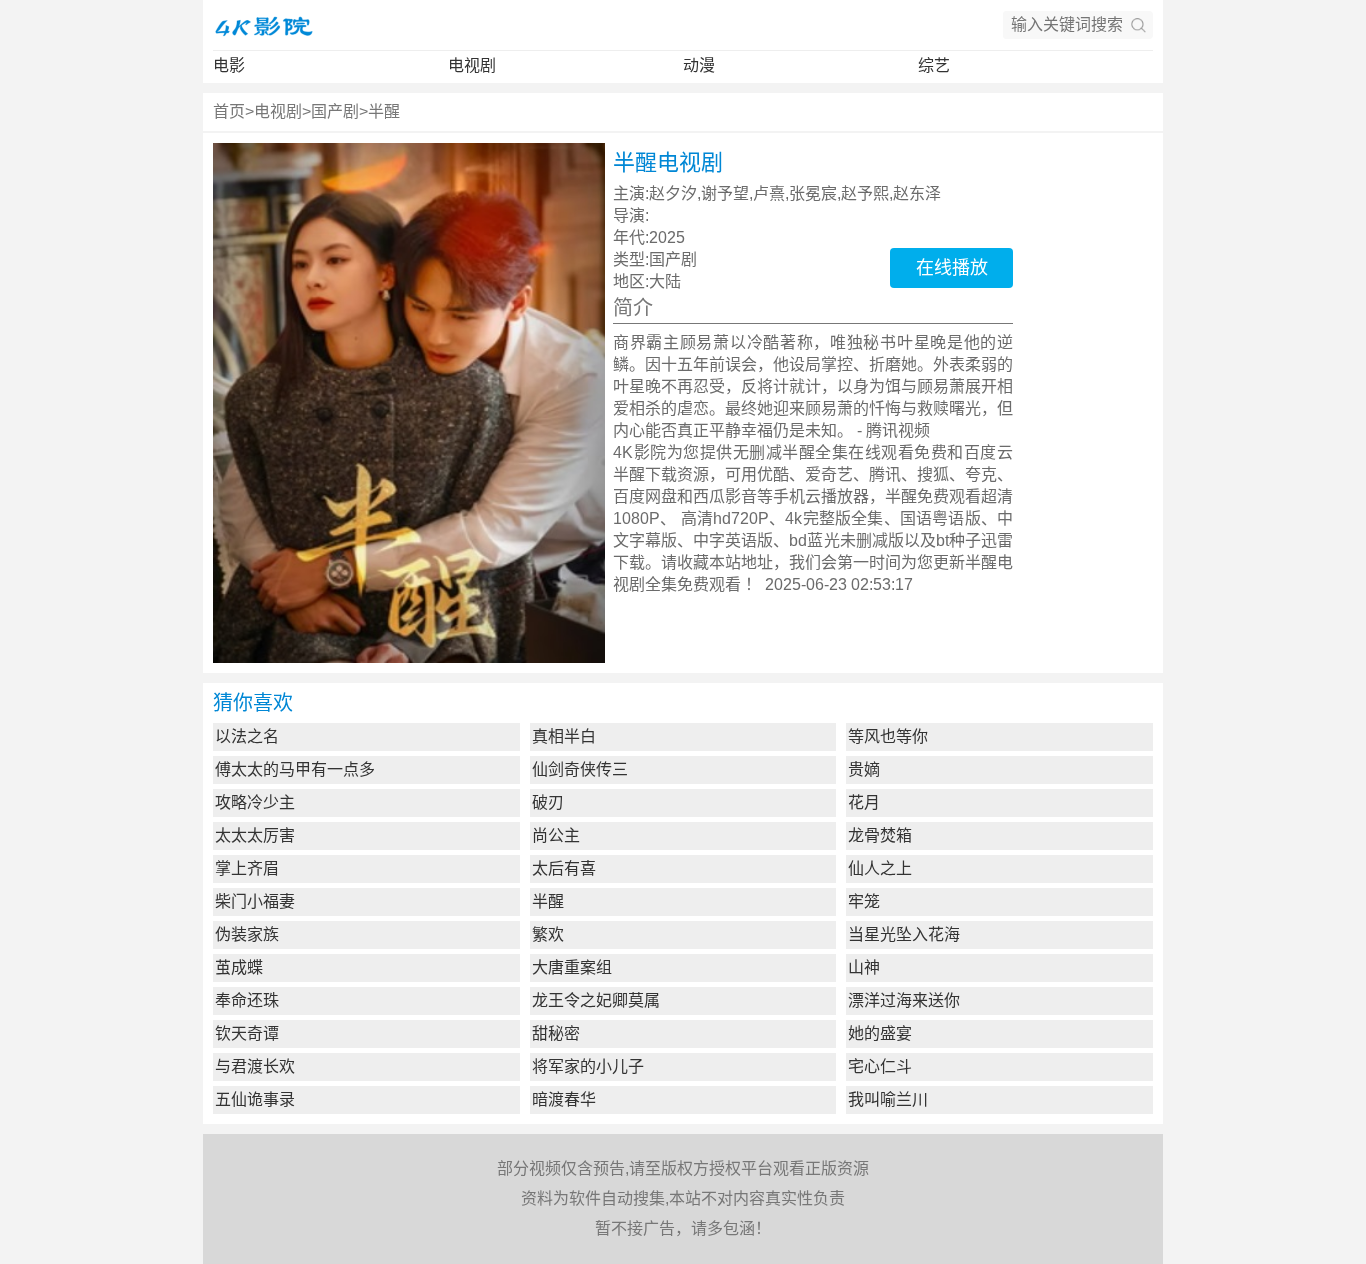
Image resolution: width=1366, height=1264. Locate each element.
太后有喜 (564, 868)
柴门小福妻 (255, 901)
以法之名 (247, 736)
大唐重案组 (572, 967)
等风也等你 (888, 736)
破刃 (548, 802)
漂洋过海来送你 (904, 1000)
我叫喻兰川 (888, 1099)
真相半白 (564, 736)
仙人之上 (880, 868)
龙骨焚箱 (880, 835)
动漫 (699, 65)
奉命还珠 (247, 1000)
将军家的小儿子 (588, 1066)
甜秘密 (556, 1033)
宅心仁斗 (880, 1066)
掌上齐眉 (247, 868)
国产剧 (335, 111)
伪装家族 (247, 934)
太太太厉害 (255, 835)
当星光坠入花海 (904, 934)
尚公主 (556, 835)
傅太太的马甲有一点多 (295, 769)
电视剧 (472, 65)
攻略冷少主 (255, 802)
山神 (864, 967)
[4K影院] (263, 25)
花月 (864, 802)
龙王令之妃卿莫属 (596, 1000)
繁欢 (548, 934)
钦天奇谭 (247, 1033)
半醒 (384, 111)
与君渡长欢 (255, 1066)
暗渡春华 (564, 1099)
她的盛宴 (880, 1033)
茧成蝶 (239, 967)
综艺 (934, 65)
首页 (229, 111)
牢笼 (864, 901)
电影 (229, 65)
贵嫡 (864, 769)
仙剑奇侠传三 (580, 769)
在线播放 (952, 268)
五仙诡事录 (255, 1099)
